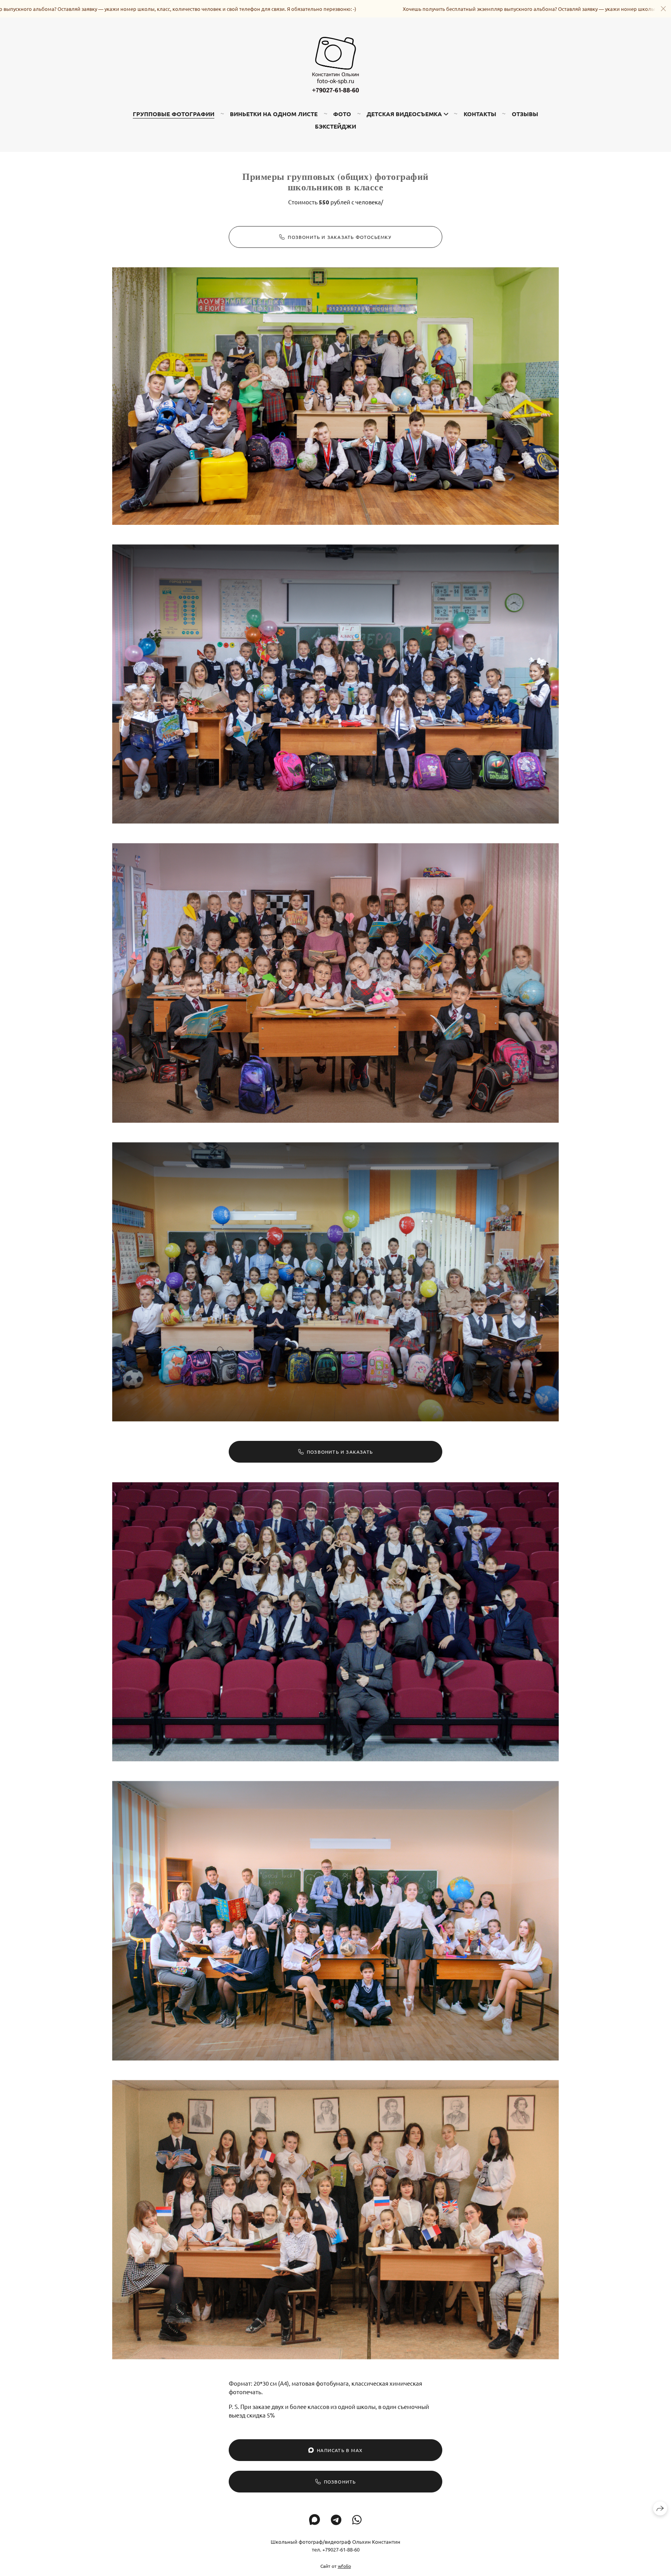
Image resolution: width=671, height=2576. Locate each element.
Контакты (480, 114)
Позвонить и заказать (340, 1452)
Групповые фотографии (174, 114)
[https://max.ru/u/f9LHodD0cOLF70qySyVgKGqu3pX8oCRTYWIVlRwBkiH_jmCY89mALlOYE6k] (315, 2520)
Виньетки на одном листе (274, 114)
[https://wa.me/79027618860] (357, 2520)
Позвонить (340, 2482)
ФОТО (342, 114)
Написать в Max (340, 2450)
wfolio (344, 2566)
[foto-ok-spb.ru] (335, 64)
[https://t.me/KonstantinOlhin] (336, 2520)
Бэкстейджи (335, 126)
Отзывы (525, 114)
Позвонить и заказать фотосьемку (340, 237)
